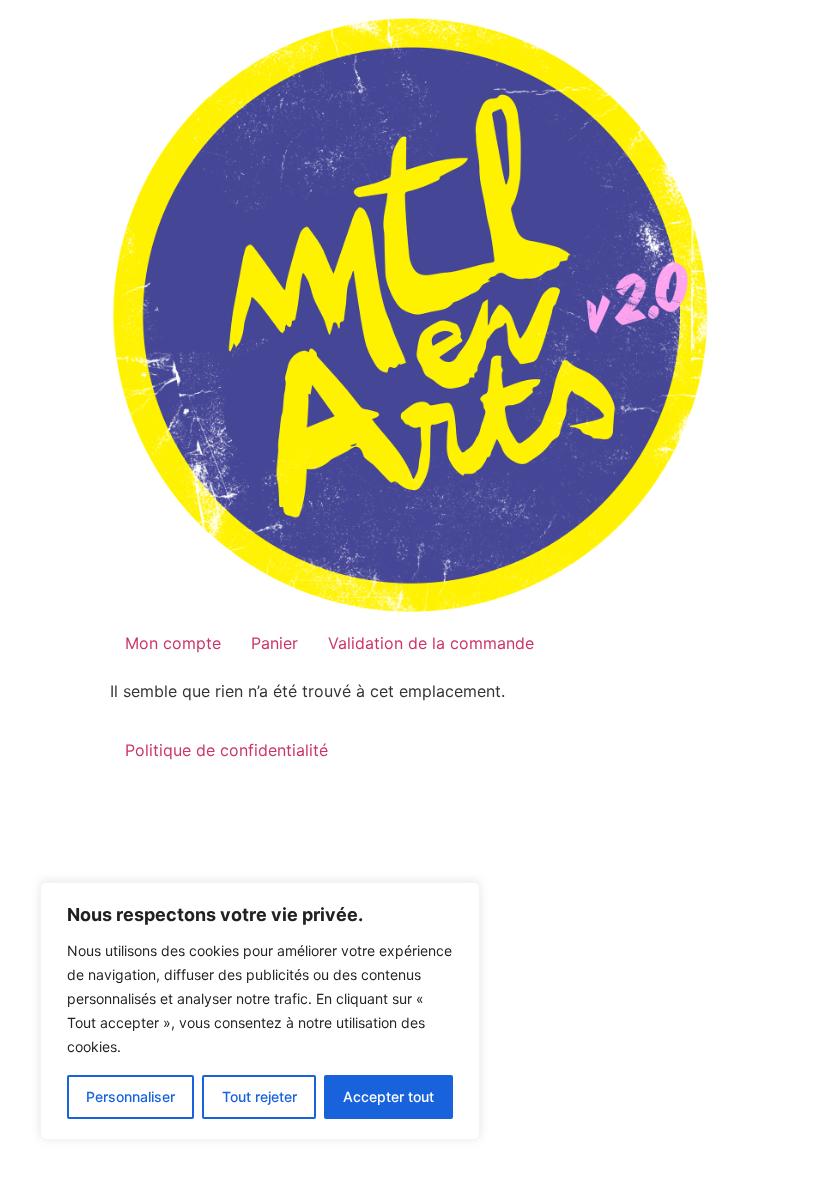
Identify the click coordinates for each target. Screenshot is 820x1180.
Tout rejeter (259, 1096)
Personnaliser (130, 1096)
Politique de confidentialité (226, 750)
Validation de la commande (431, 643)
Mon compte (173, 643)
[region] (260, 1011)
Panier (274, 643)
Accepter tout (388, 1096)
